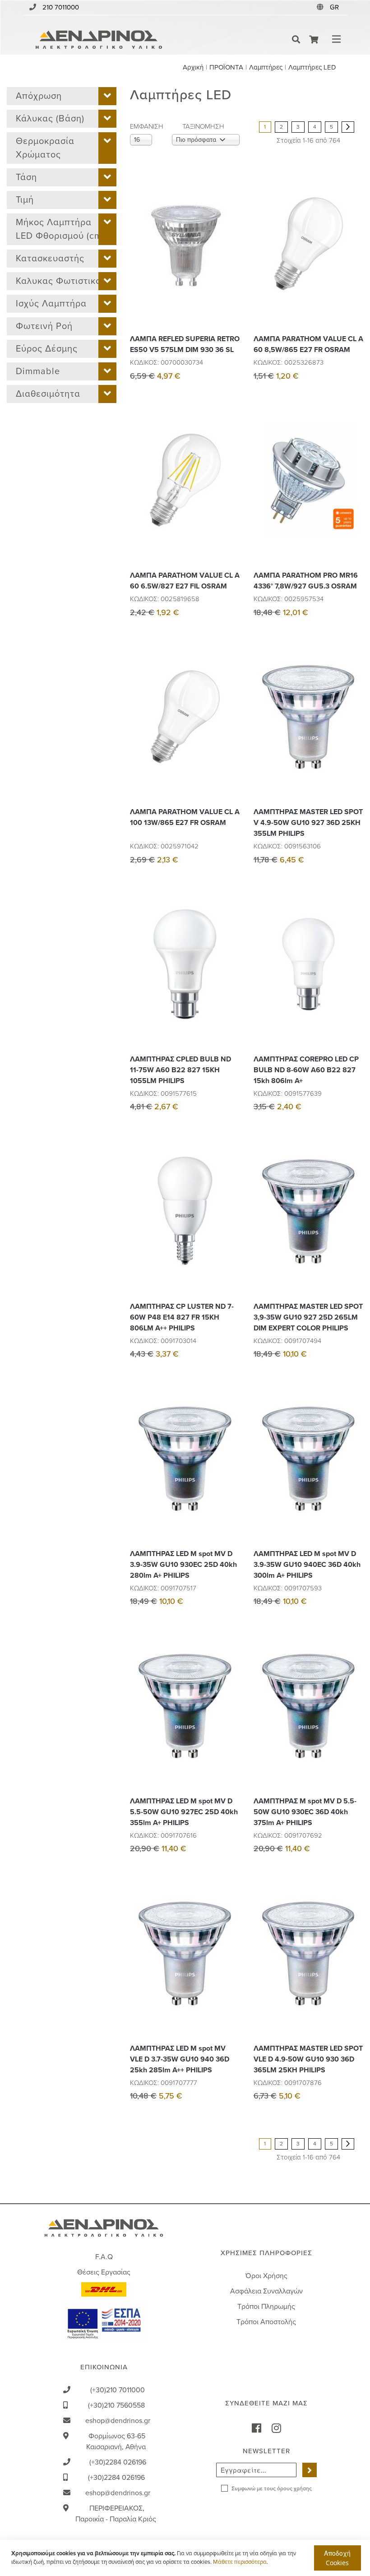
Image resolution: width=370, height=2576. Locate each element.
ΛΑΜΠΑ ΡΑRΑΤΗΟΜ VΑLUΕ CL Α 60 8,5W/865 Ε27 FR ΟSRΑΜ (308, 344)
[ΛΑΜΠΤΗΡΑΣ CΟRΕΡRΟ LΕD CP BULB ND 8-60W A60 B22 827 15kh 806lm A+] (354, 985)
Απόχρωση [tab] (39, 96)
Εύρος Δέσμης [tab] (47, 349)
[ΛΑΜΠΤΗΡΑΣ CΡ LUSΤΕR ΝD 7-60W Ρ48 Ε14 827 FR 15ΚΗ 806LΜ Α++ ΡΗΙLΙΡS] (231, 1232)
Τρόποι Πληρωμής (266, 2307)
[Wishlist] (231, 244)
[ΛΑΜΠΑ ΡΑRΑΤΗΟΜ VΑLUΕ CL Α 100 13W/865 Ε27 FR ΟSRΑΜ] (231, 737)
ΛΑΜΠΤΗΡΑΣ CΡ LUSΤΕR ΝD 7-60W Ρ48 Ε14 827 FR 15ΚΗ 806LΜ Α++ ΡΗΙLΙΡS (182, 1317)
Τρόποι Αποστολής (266, 2322)
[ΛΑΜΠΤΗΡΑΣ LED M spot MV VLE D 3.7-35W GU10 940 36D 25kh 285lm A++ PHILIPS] (231, 1974)
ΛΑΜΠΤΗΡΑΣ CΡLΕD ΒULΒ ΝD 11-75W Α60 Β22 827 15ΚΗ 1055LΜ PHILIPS (180, 1070)
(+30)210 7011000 (118, 2390)
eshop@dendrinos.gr (118, 2421)
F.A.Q (104, 2257)
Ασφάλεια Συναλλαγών (266, 2291)
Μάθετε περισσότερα (240, 2562)
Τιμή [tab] (25, 200)
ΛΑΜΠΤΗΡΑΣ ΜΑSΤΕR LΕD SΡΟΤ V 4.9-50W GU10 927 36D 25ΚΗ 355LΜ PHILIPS (308, 823)
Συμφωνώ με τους (272, 2488)
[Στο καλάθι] (231, 224)
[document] (186, 2558)
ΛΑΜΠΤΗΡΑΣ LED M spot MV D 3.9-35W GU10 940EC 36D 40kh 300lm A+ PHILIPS (307, 1565)
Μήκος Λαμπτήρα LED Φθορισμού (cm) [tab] (60, 229)
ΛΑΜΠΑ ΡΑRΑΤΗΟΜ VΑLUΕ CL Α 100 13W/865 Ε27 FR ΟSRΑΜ (185, 817)
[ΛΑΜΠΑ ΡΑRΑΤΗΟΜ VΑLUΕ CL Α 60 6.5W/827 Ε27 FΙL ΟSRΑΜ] (231, 501)
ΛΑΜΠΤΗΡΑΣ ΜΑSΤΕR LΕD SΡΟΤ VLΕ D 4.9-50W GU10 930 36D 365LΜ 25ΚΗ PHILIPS (308, 2059)
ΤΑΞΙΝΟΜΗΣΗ (203, 126)
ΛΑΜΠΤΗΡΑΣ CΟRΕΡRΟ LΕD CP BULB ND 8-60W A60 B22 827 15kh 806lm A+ (306, 1070)
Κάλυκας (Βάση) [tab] (50, 119)
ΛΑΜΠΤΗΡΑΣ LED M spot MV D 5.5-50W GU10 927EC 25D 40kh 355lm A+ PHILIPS (184, 1812)
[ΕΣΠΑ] (104, 2321)
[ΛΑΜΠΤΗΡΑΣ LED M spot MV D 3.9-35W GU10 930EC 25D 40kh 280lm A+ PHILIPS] (231, 1479)
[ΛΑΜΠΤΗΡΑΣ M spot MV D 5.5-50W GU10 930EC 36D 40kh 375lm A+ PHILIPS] (354, 1726)
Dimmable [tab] (38, 371)
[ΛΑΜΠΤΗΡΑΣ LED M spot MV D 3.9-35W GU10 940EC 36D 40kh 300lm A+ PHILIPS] (354, 1479)
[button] (335, 7)
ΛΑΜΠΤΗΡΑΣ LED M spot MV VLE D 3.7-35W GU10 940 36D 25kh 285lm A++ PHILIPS (180, 2059)
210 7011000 (61, 7)
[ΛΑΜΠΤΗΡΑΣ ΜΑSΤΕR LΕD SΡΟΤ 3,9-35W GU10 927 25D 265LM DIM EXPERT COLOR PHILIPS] (354, 1232)
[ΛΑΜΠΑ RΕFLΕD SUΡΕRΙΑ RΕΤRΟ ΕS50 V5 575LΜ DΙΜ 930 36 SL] (231, 264)
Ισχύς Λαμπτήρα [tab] (51, 304)
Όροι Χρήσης (266, 2276)
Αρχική (193, 67)
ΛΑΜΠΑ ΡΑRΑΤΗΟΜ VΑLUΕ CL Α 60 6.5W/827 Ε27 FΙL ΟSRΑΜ (185, 581)
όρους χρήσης (294, 2488)
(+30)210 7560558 (116, 2405)
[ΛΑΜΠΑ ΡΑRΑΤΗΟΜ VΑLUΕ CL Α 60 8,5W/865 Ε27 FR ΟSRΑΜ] (354, 264)
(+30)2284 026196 (118, 2462)
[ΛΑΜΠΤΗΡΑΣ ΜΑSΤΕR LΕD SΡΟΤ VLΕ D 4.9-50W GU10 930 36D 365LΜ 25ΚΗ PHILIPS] (354, 1974)
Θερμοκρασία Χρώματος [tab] (45, 148)
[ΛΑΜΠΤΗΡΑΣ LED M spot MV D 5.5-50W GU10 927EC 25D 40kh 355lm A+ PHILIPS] (231, 1726)
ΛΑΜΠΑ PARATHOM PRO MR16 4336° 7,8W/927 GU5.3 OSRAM (306, 581)
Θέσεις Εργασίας (104, 2272)
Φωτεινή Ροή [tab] (44, 326)
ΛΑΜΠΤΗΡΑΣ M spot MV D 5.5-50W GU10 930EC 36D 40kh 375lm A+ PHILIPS (305, 1812)
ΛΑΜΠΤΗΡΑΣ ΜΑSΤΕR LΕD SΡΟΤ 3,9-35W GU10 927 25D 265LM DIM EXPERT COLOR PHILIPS (308, 1317)
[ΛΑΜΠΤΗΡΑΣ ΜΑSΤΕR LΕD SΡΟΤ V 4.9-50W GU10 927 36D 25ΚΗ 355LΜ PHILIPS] (354, 737)
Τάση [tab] (26, 177)
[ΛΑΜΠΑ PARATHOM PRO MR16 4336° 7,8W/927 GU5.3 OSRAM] (354, 501)
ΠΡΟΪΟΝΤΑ (226, 67)
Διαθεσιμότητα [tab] (48, 394)
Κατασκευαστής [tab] (50, 259)
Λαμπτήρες (266, 67)
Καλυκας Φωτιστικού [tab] (61, 281)
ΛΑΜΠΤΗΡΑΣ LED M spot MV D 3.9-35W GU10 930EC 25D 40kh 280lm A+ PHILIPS (183, 1565)
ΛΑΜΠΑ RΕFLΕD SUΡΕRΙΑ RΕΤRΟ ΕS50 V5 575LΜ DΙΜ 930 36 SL (185, 344)
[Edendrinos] (99, 39)
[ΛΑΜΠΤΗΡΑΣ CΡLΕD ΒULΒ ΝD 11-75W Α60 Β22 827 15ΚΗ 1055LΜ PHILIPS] (231, 985)
